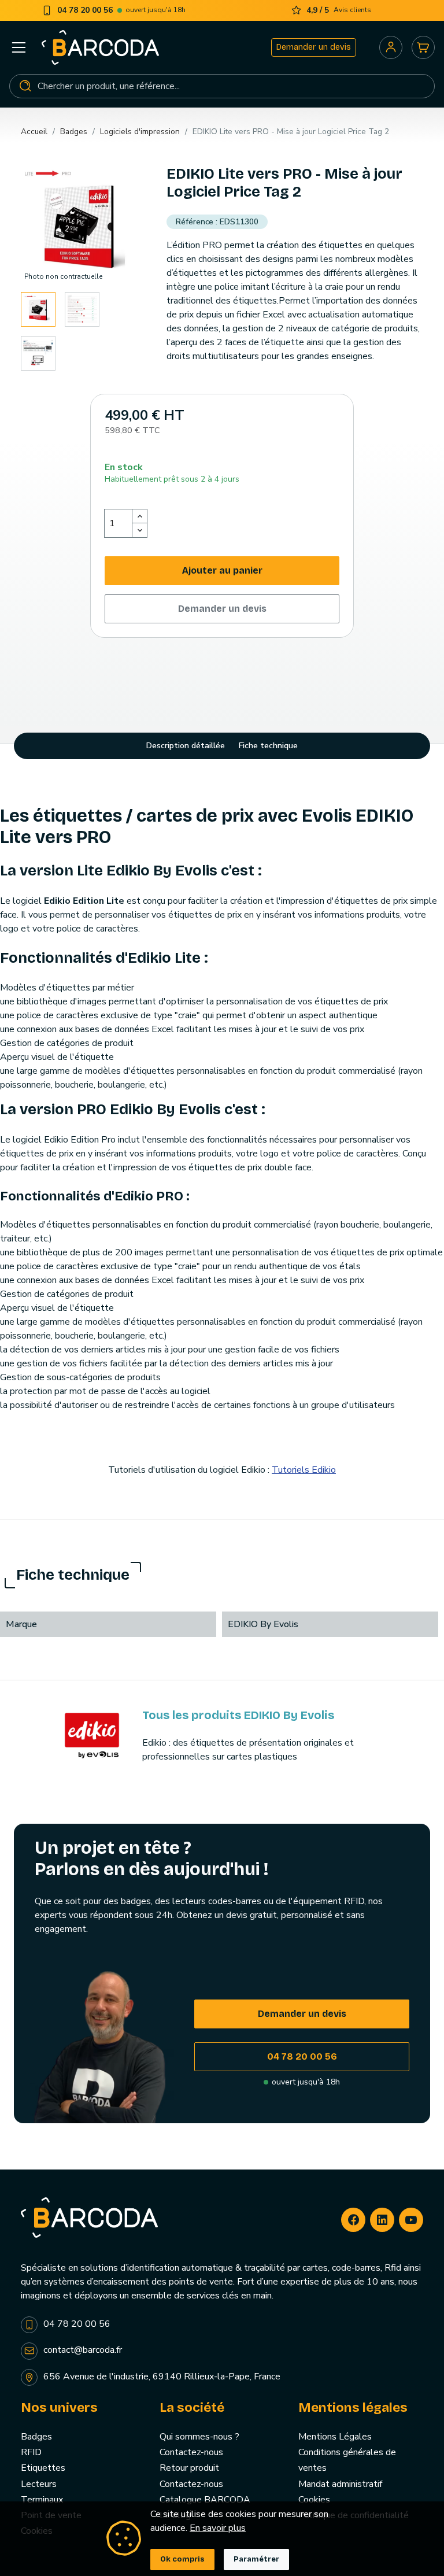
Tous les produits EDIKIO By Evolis (238, 1715)
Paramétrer (256, 2559)
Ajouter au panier (222, 570)
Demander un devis (314, 47)
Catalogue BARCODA (205, 2500)
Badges (36, 2437)
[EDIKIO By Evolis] (92, 1735)
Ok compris (182, 2559)
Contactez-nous (191, 2452)
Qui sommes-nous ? (199, 2437)
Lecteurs (39, 2484)
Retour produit (189, 2468)
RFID (31, 2452)
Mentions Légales (335, 2437)
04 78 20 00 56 (302, 2056)
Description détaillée (186, 746)
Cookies (314, 2500)
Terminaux (42, 2500)
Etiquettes (43, 2468)
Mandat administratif (340, 2484)
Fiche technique (268, 746)
